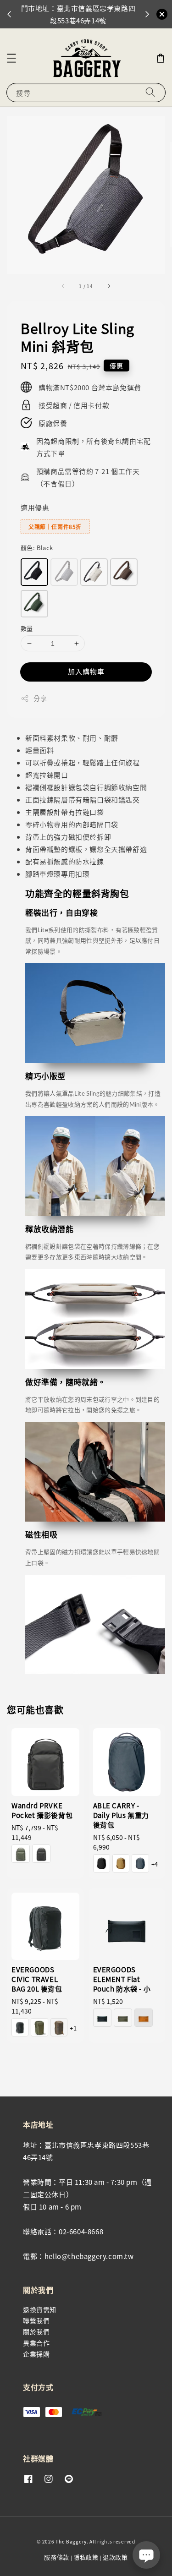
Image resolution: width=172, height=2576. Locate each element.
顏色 (37, 548)
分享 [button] (40, 698)
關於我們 (36, 2331)
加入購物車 (86, 671)
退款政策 (115, 2557)
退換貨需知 (40, 2309)
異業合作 (36, 2343)
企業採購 (36, 2354)
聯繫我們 (36, 2320)
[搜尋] (150, 92)
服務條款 (57, 2557)
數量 (27, 628)
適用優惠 (35, 507)
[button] (11, 58)
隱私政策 (86, 2557)
